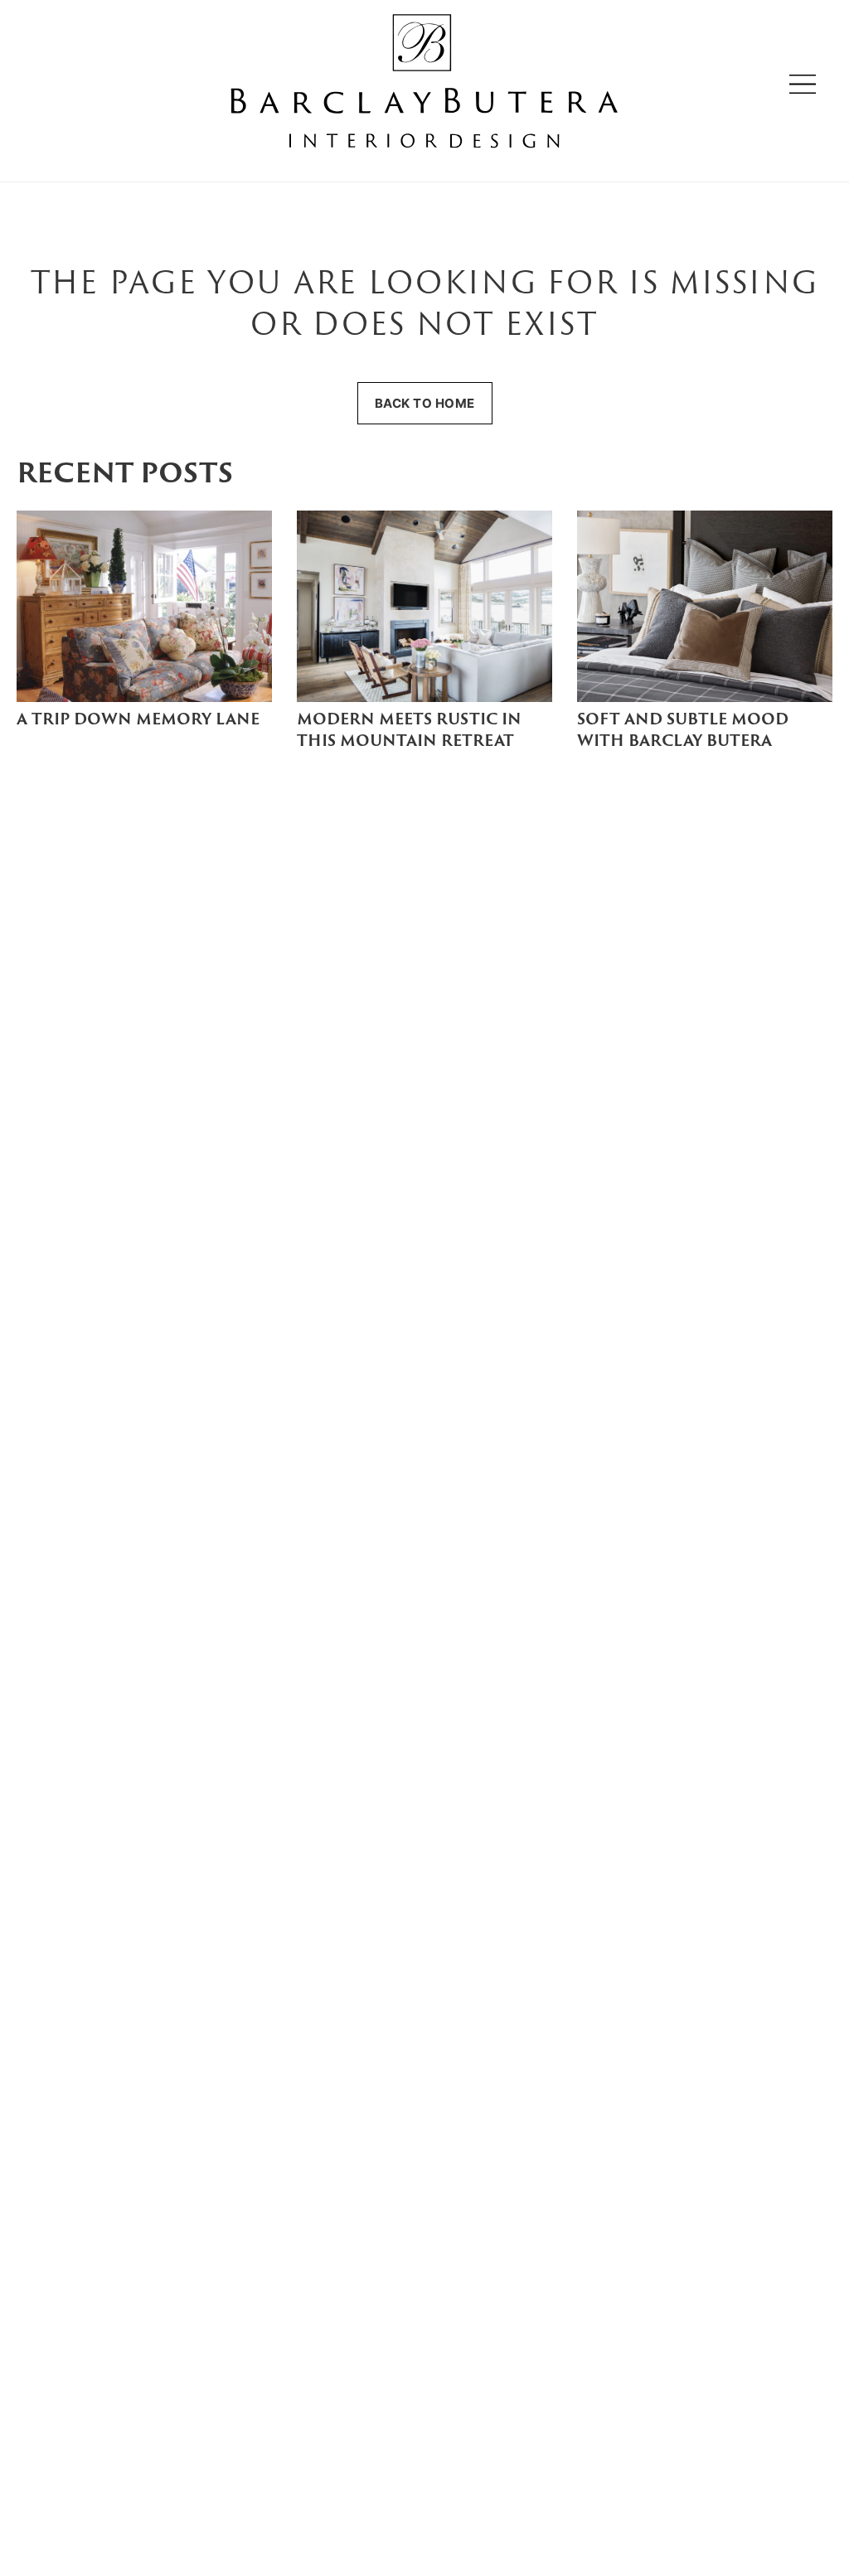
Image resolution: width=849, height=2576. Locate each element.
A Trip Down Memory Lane (138, 721)
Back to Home (425, 403)
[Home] (424, 84)
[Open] (803, 84)
